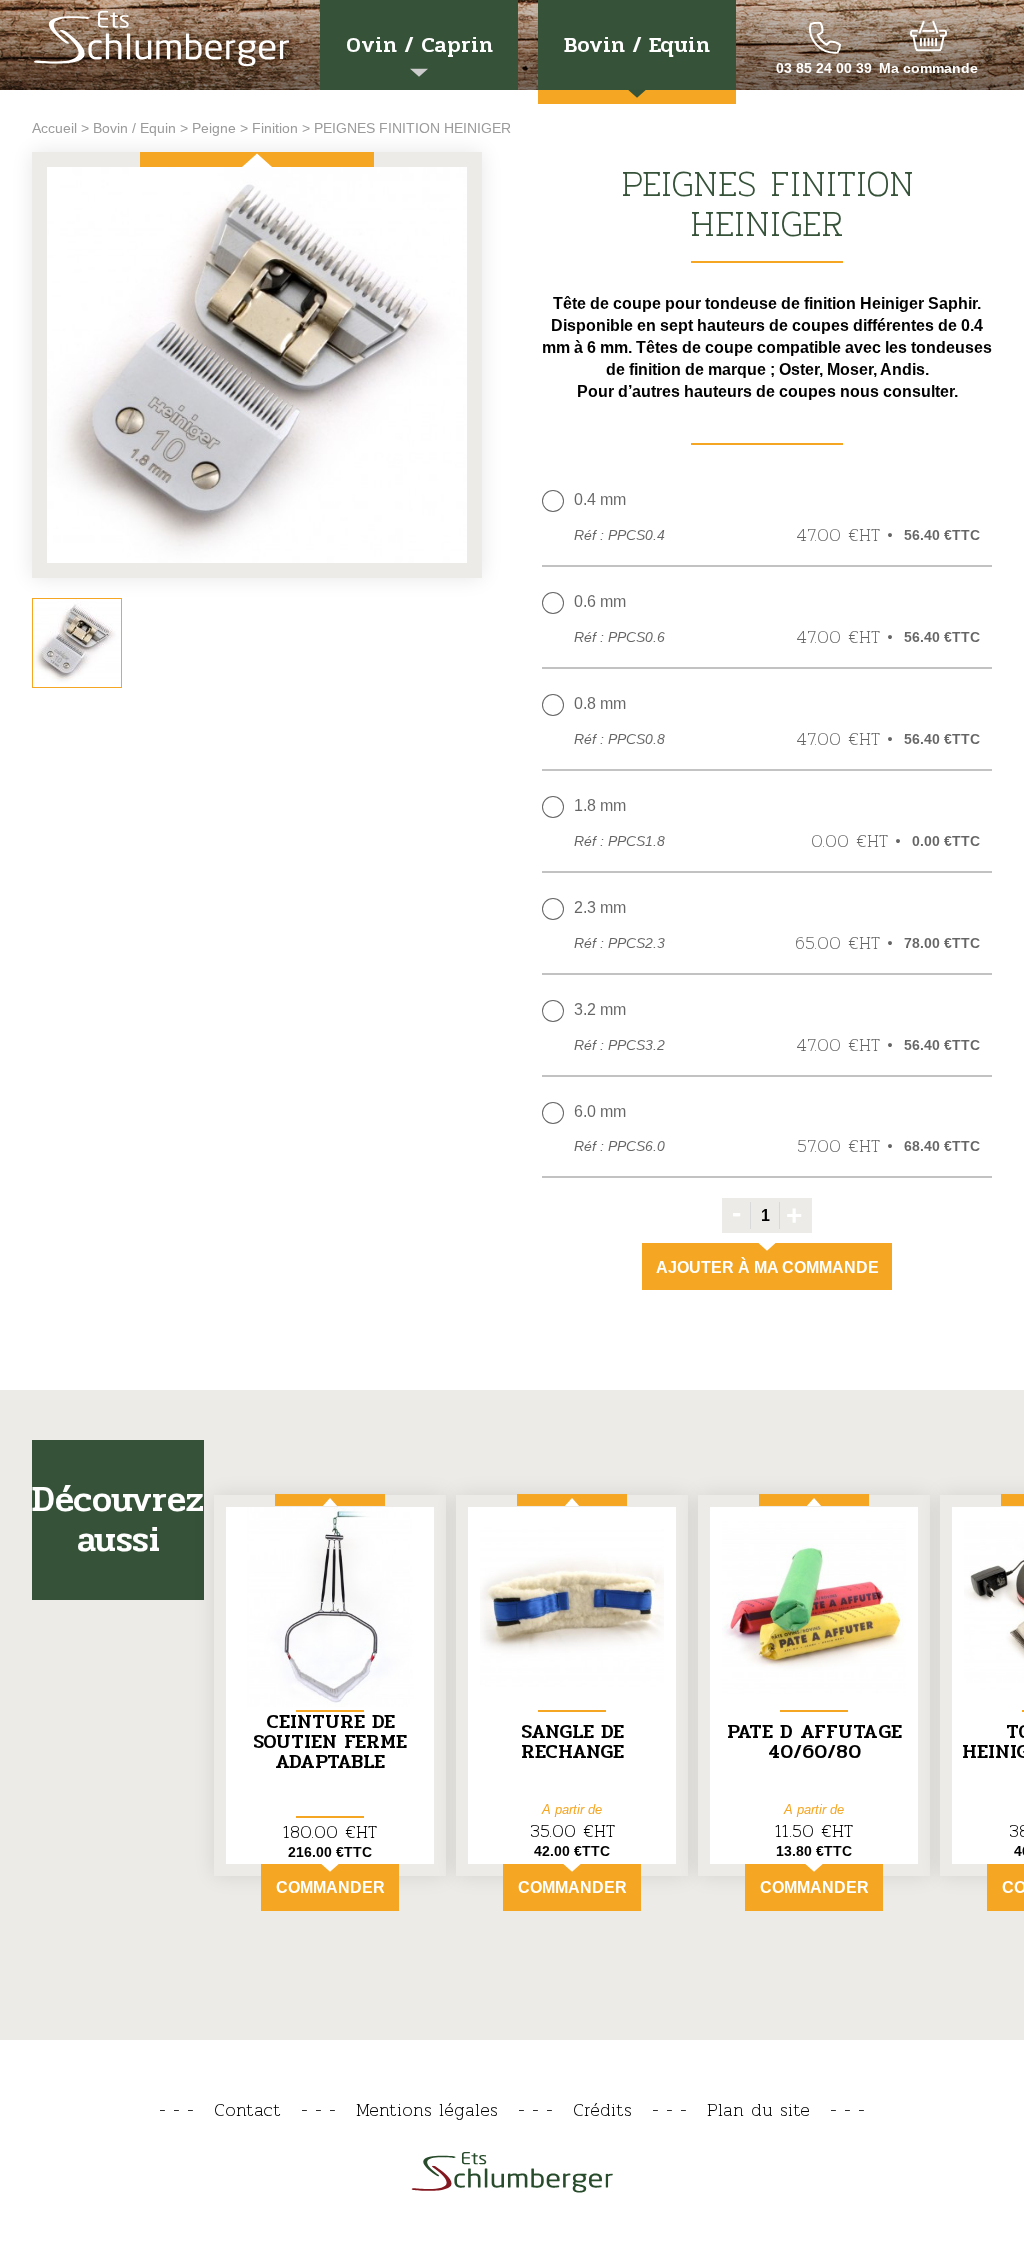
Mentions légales (427, 2109)
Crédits (602, 2109)
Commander (330, 1887)
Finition (275, 128)
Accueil (54, 128)
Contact (247, 2109)
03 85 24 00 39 (824, 68)
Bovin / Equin (637, 45)
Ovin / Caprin (419, 45)
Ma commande (928, 68)
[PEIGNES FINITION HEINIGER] (257, 366)
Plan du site (758, 2109)
